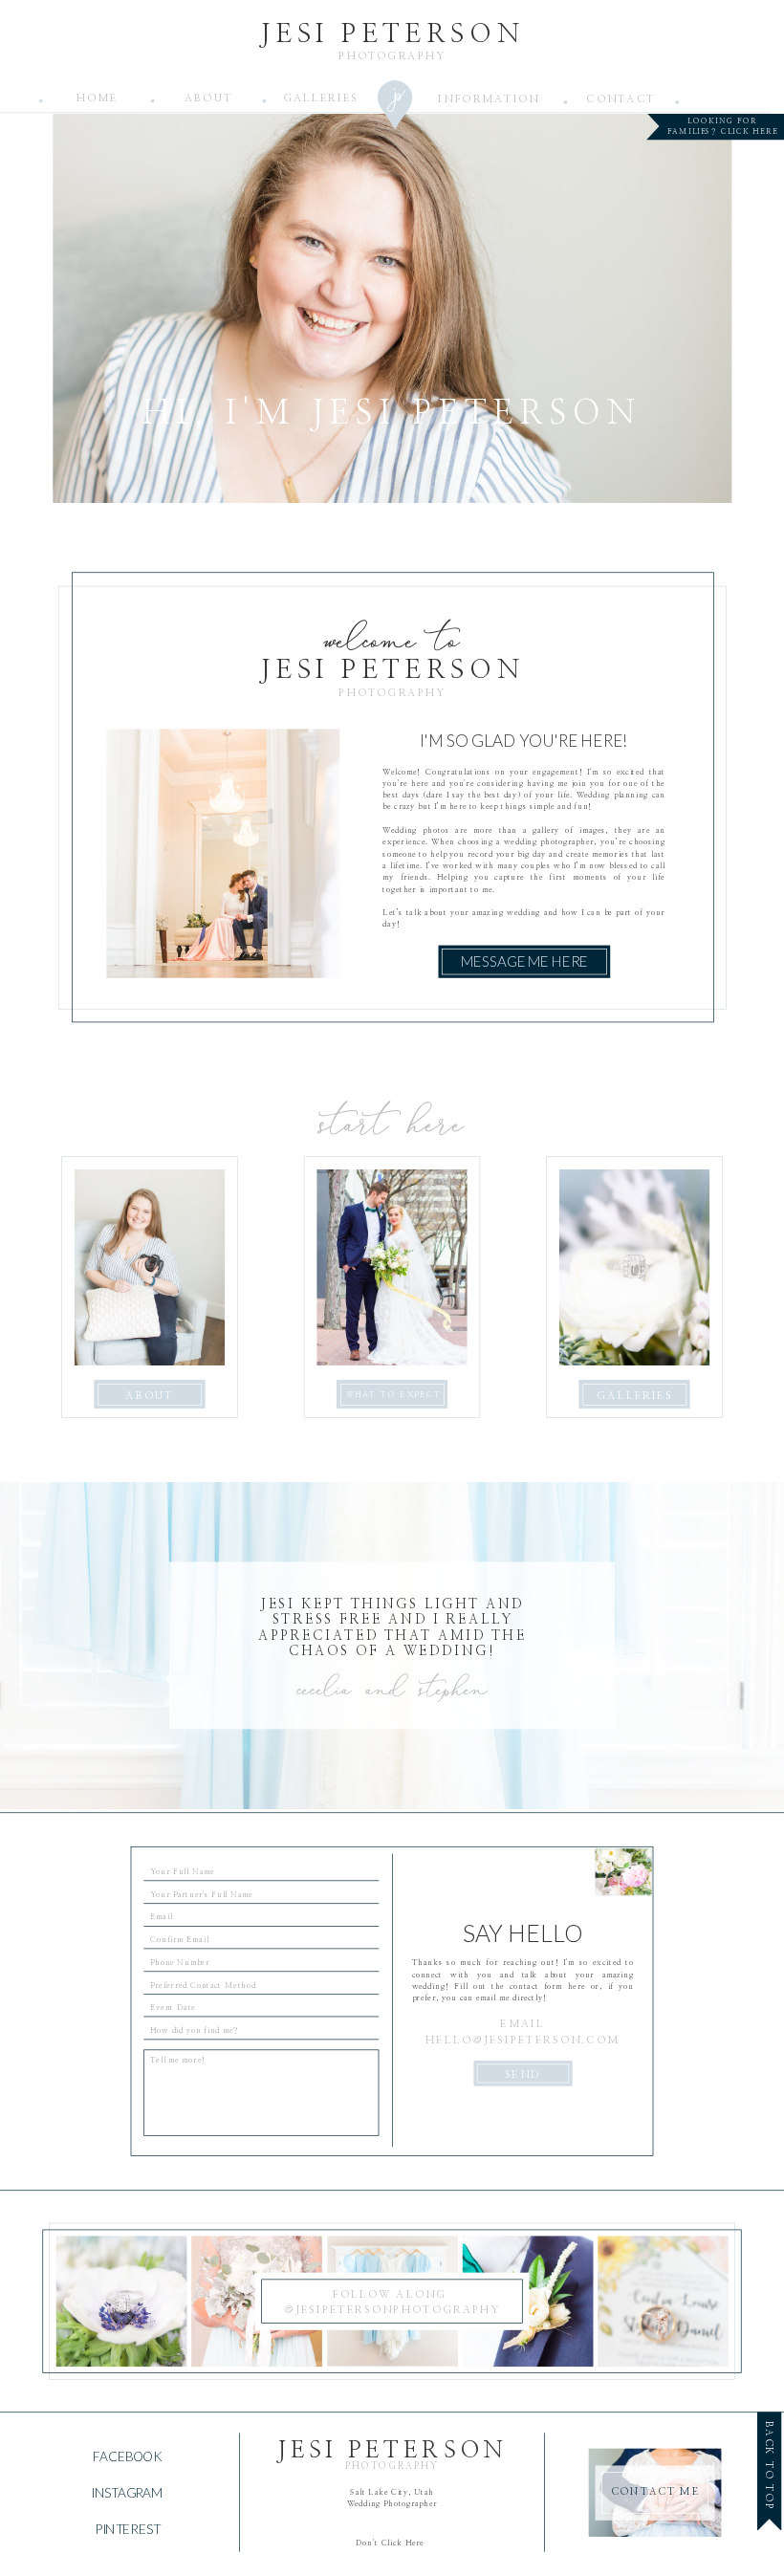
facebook (127, 2456)
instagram (127, 2493)
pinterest (127, 2529)
